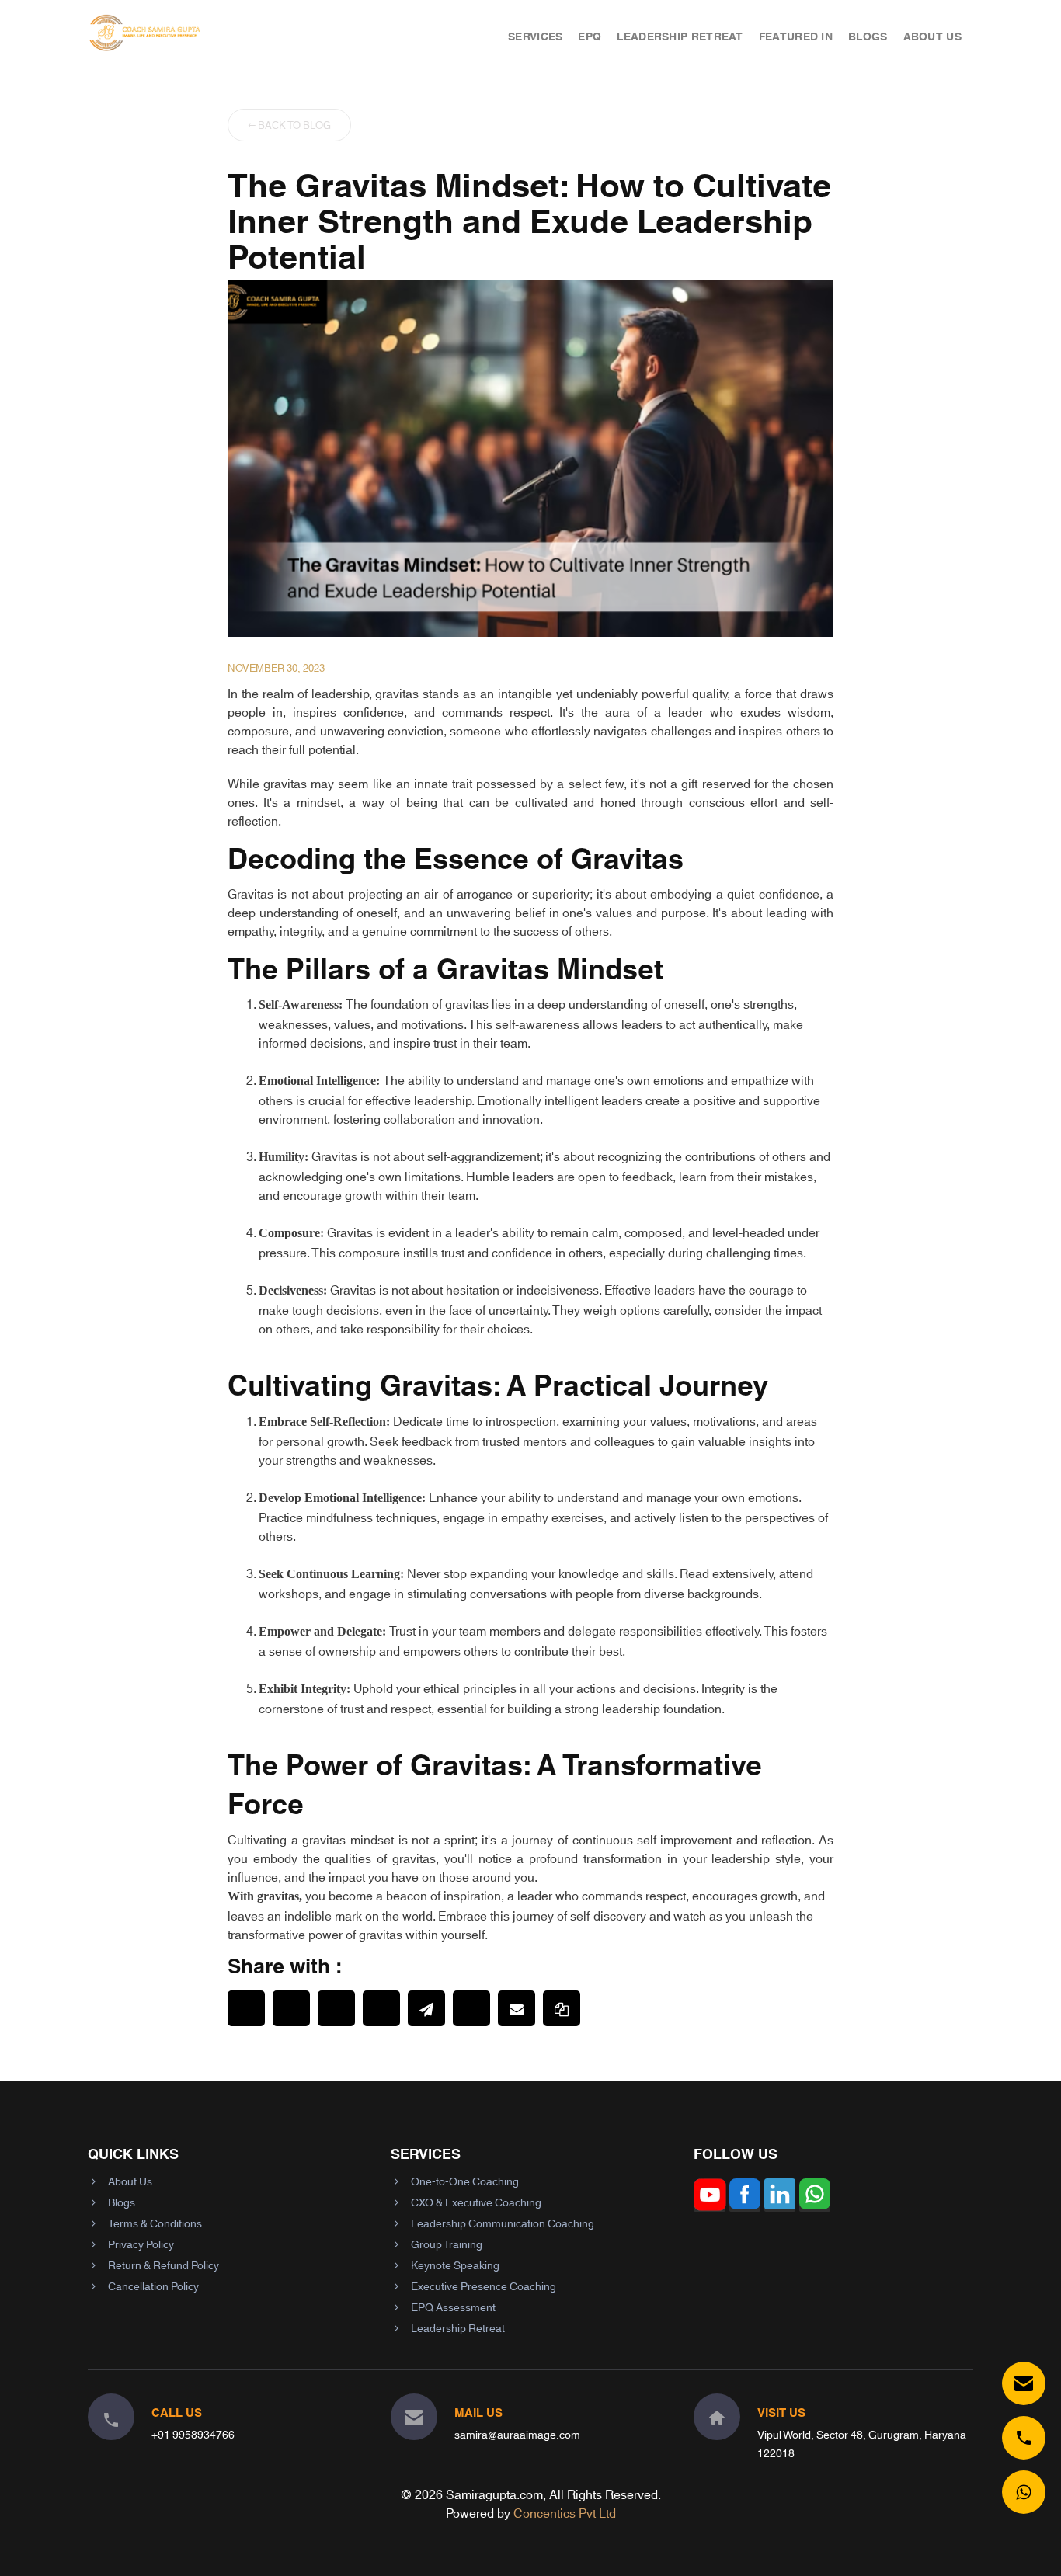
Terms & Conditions (155, 2223)
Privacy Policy (141, 2244)
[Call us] (1024, 2438)
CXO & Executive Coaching (476, 2202)
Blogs (868, 36)
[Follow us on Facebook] (745, 2205)
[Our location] (717, 2417)
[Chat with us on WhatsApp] (1024, 2492)
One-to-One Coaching (465, 2181)
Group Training (447, 2244)
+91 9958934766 (193, 2434)
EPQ (590, 36)
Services (535, 36)
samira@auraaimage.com (517, 2434)
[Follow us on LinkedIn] (780, 2205)
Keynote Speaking (455, 2265)
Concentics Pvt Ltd (565, 2512)
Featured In (796, 36)
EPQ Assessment (453, 2307)
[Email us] (1024, 2383)
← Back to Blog (289, 124)
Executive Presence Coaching (484, 2286)
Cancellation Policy (153, 2286)
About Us (932, 36)
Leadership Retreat (680, 36)
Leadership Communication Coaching (503, 2223)
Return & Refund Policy (163, 2265)
